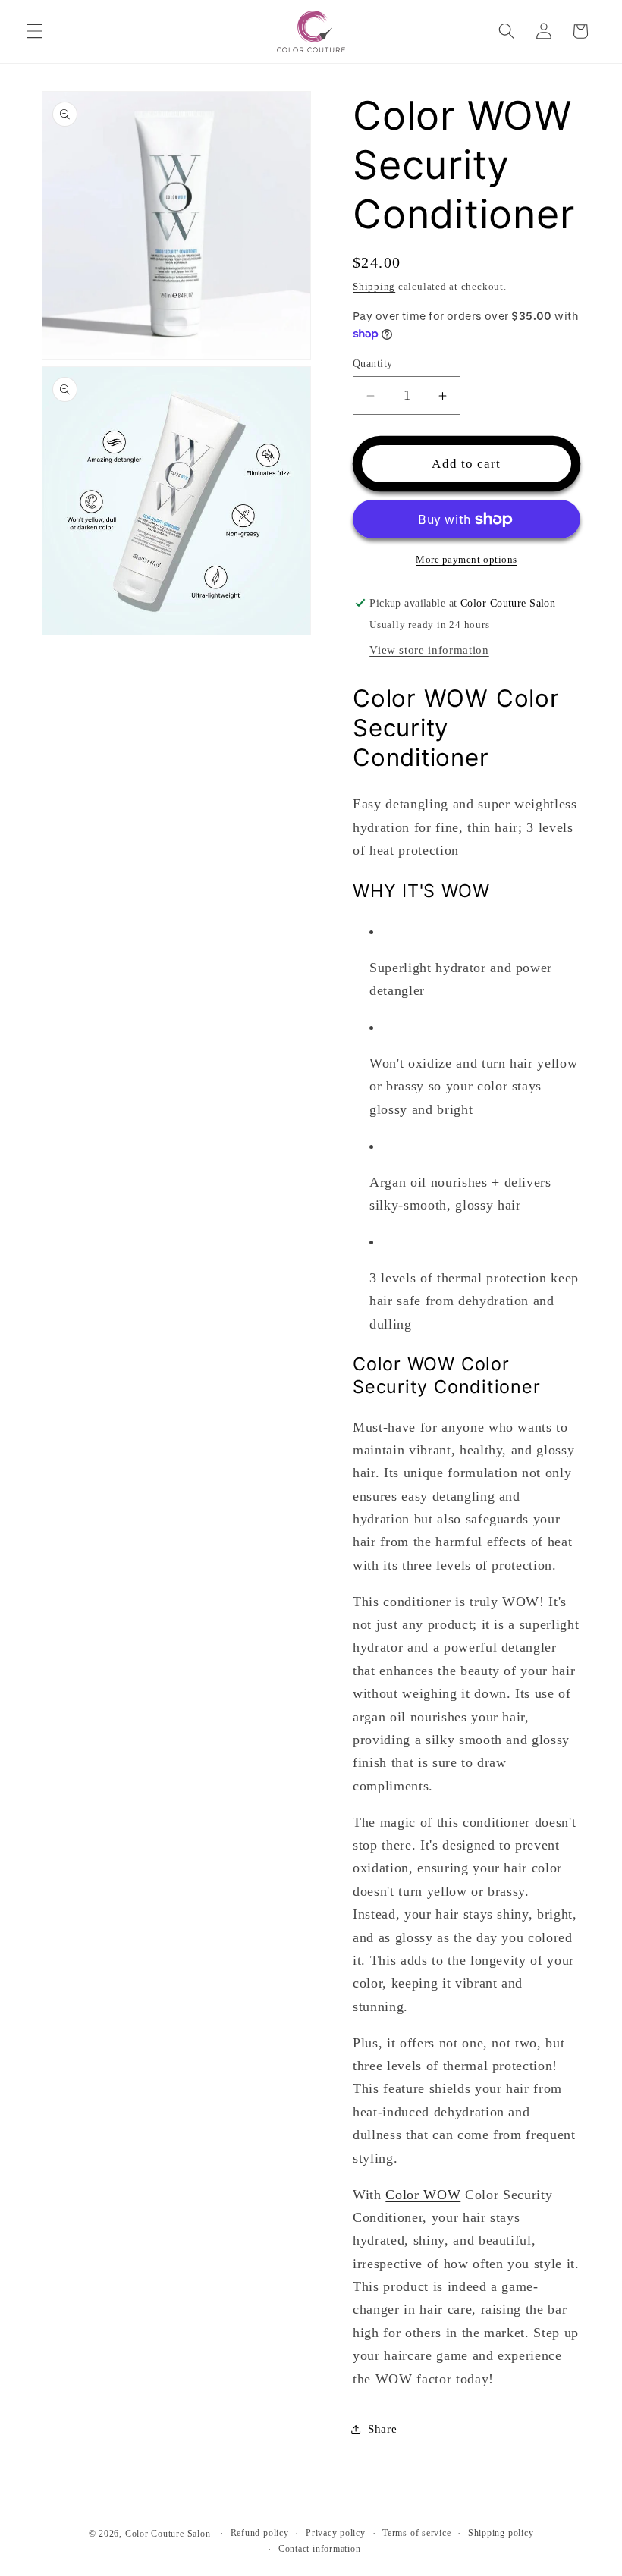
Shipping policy (501, 2533)
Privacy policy (336, 2533)
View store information (429, 649)
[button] (35, 31)
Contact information (320, 2549)
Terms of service (416, 2533)
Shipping (374, 286)
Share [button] (382, 2429)
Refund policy (260, 2533)
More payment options (466, 559)
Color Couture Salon (168, 2534)
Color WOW (423, 2195)
